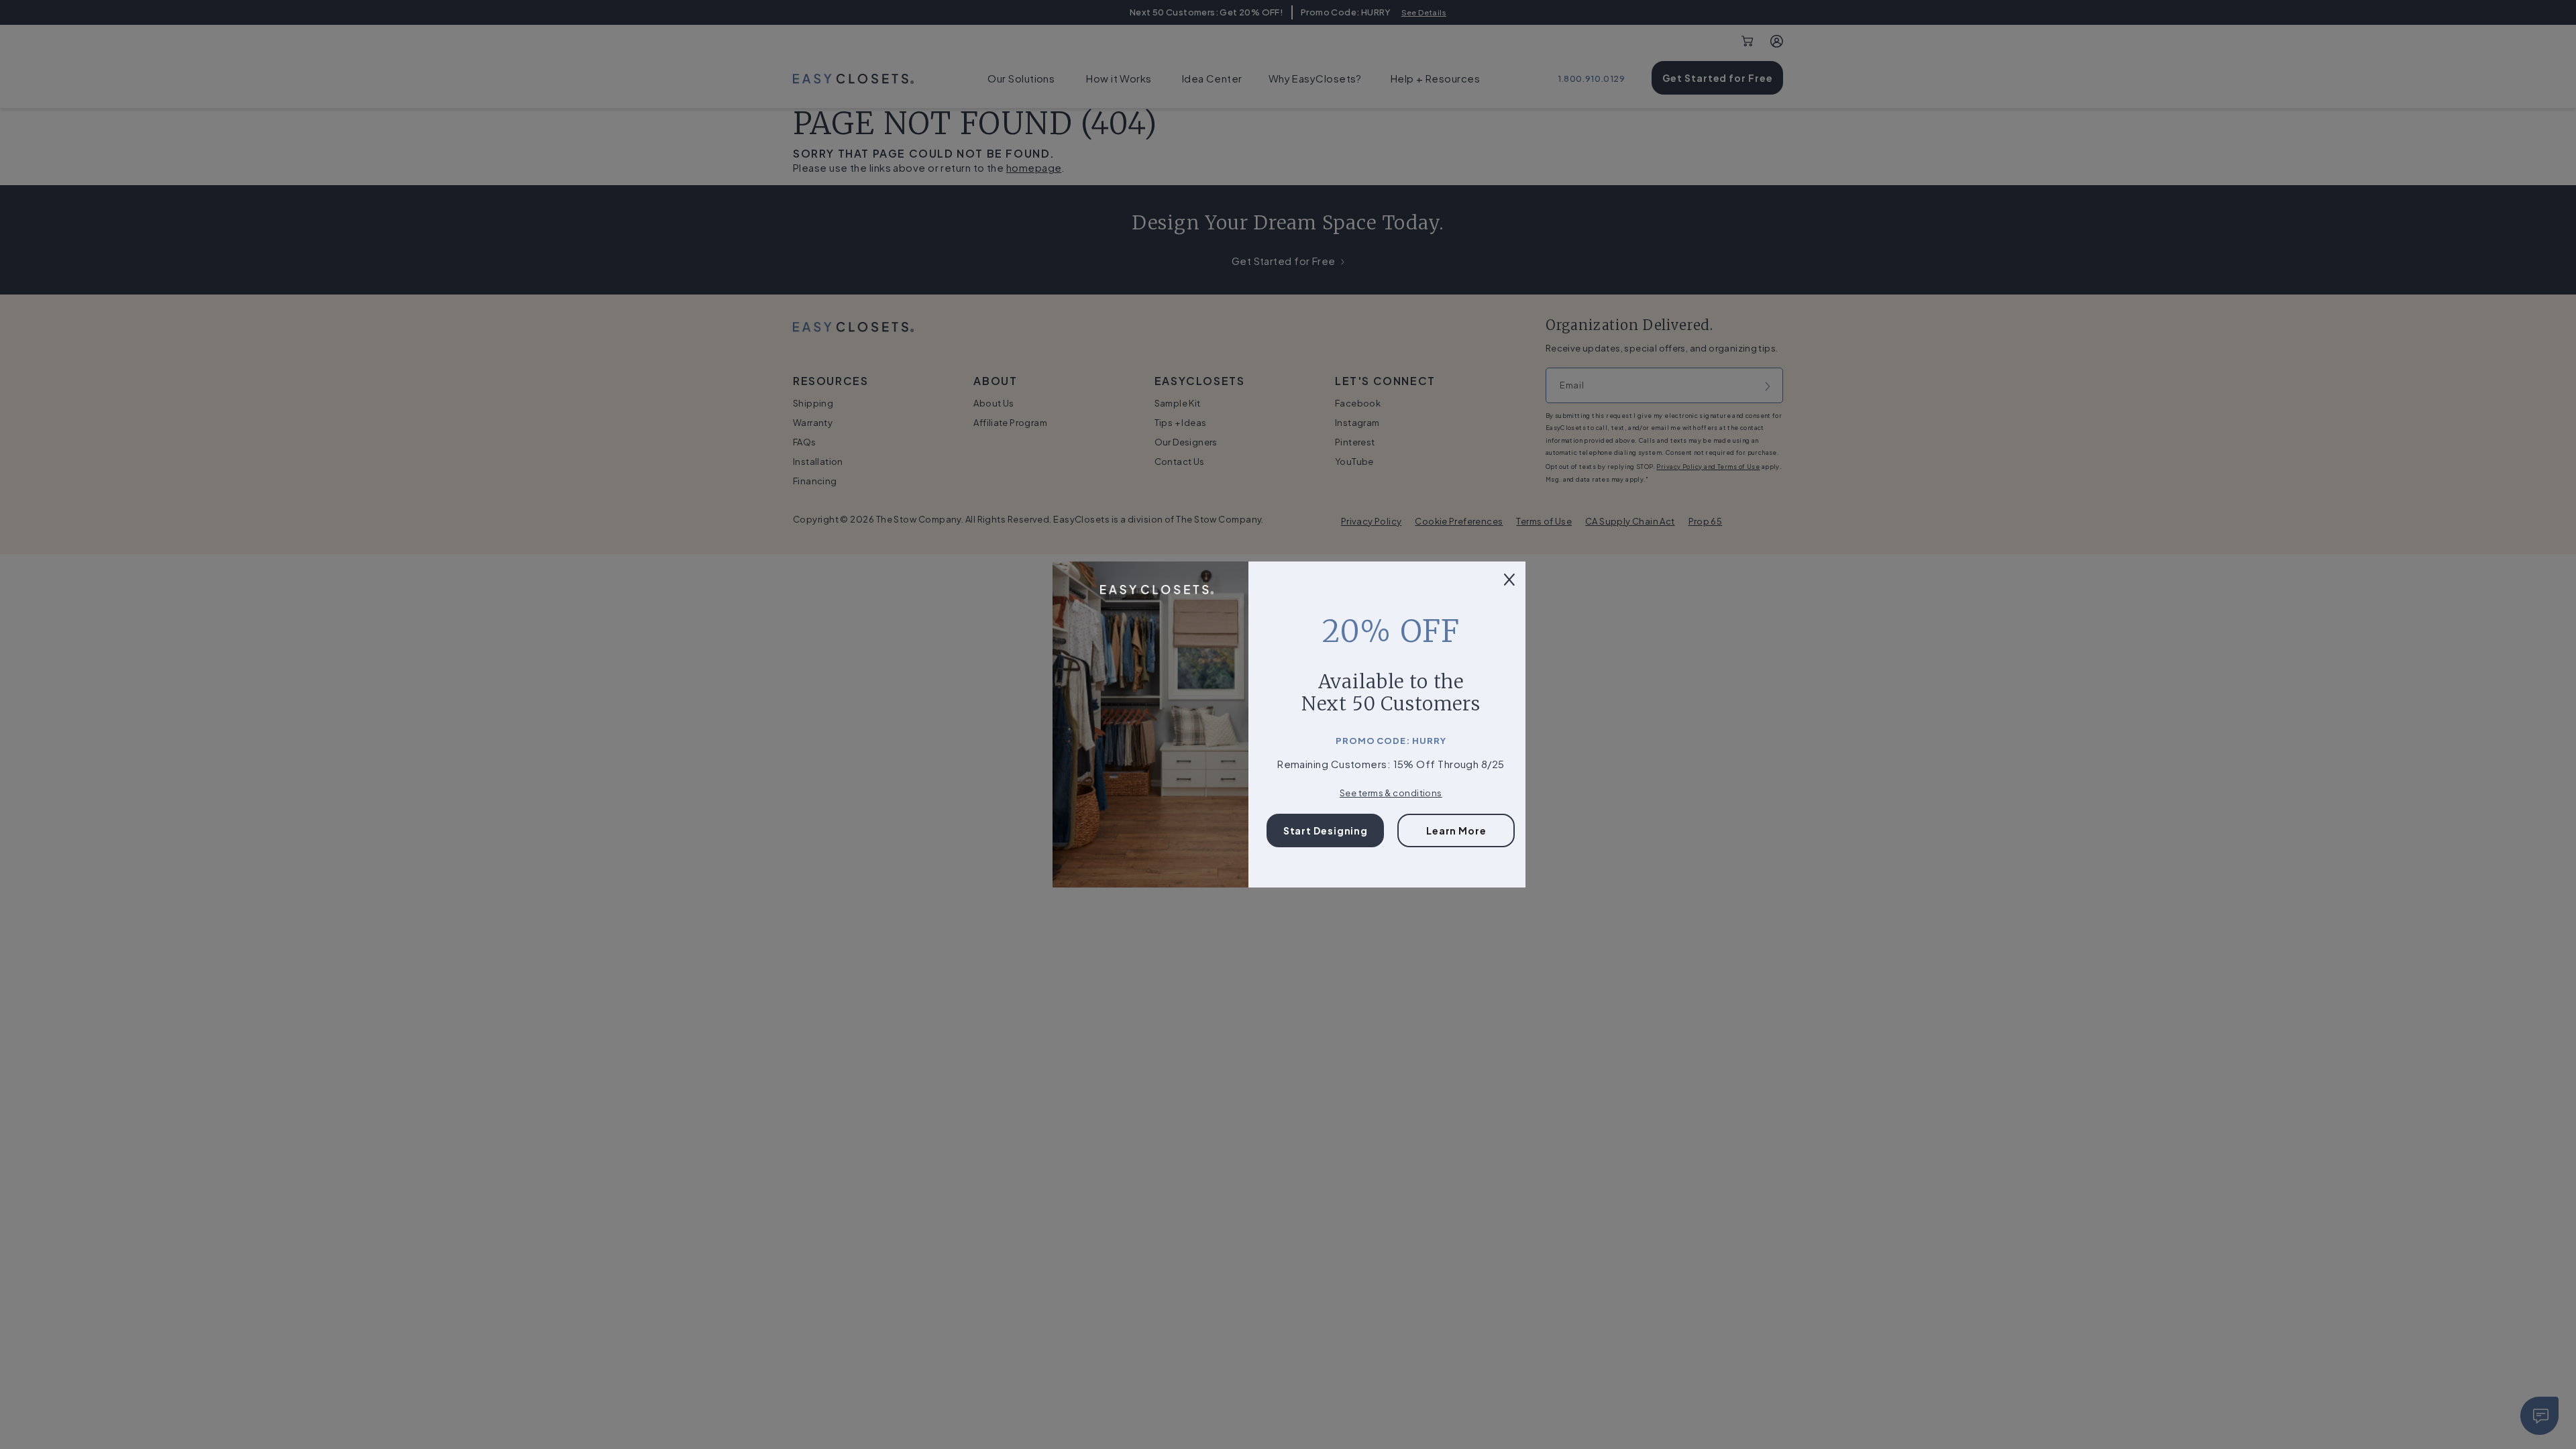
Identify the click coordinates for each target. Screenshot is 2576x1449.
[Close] (1509, 578)
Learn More (1456, 830)
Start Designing (1326, 830)
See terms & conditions (1391, 793)
